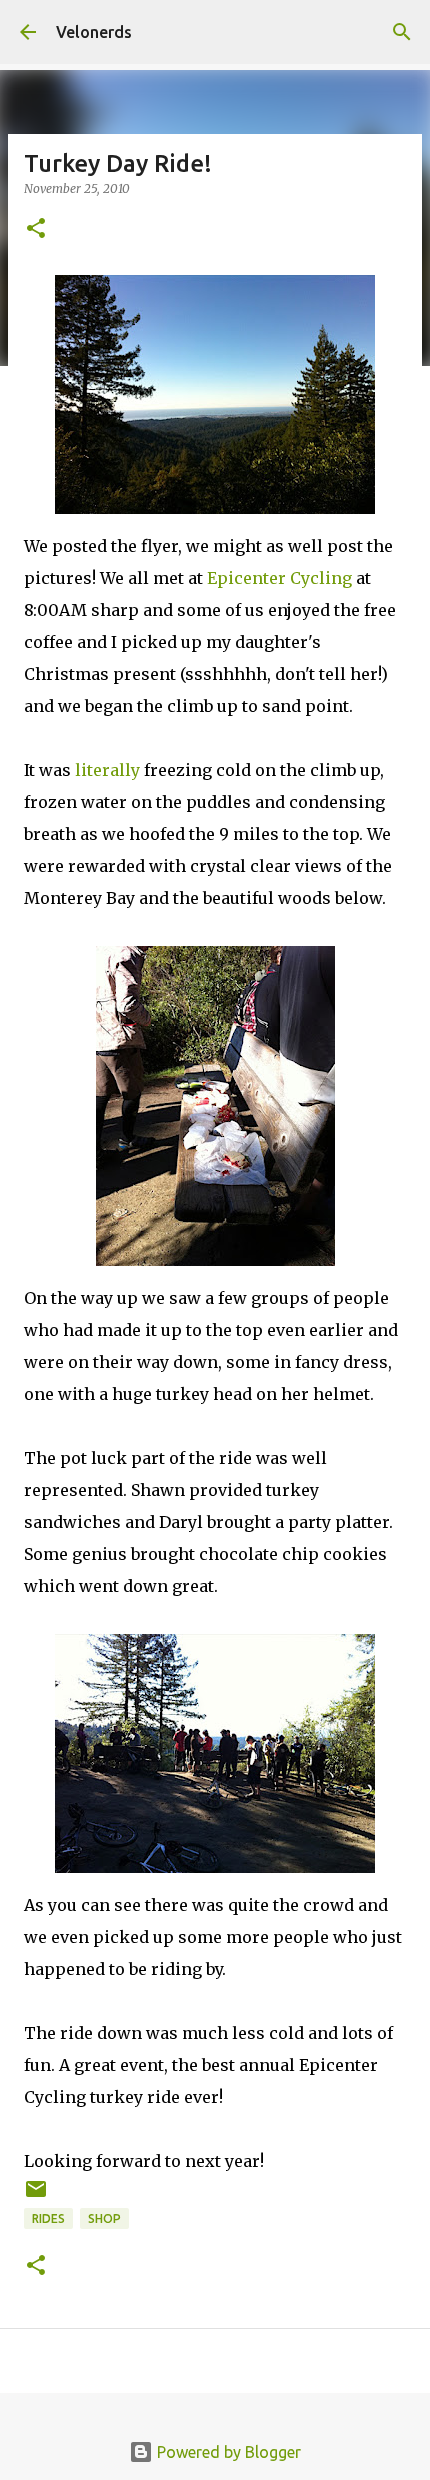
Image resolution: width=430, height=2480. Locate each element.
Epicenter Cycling (279, 578)
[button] (36, 229)
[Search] (402, 32)
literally (107, 770)
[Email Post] (36, 2196)
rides (48, 2218)
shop (104, 2218)
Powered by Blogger (227, 2452)
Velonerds (94, 32)
